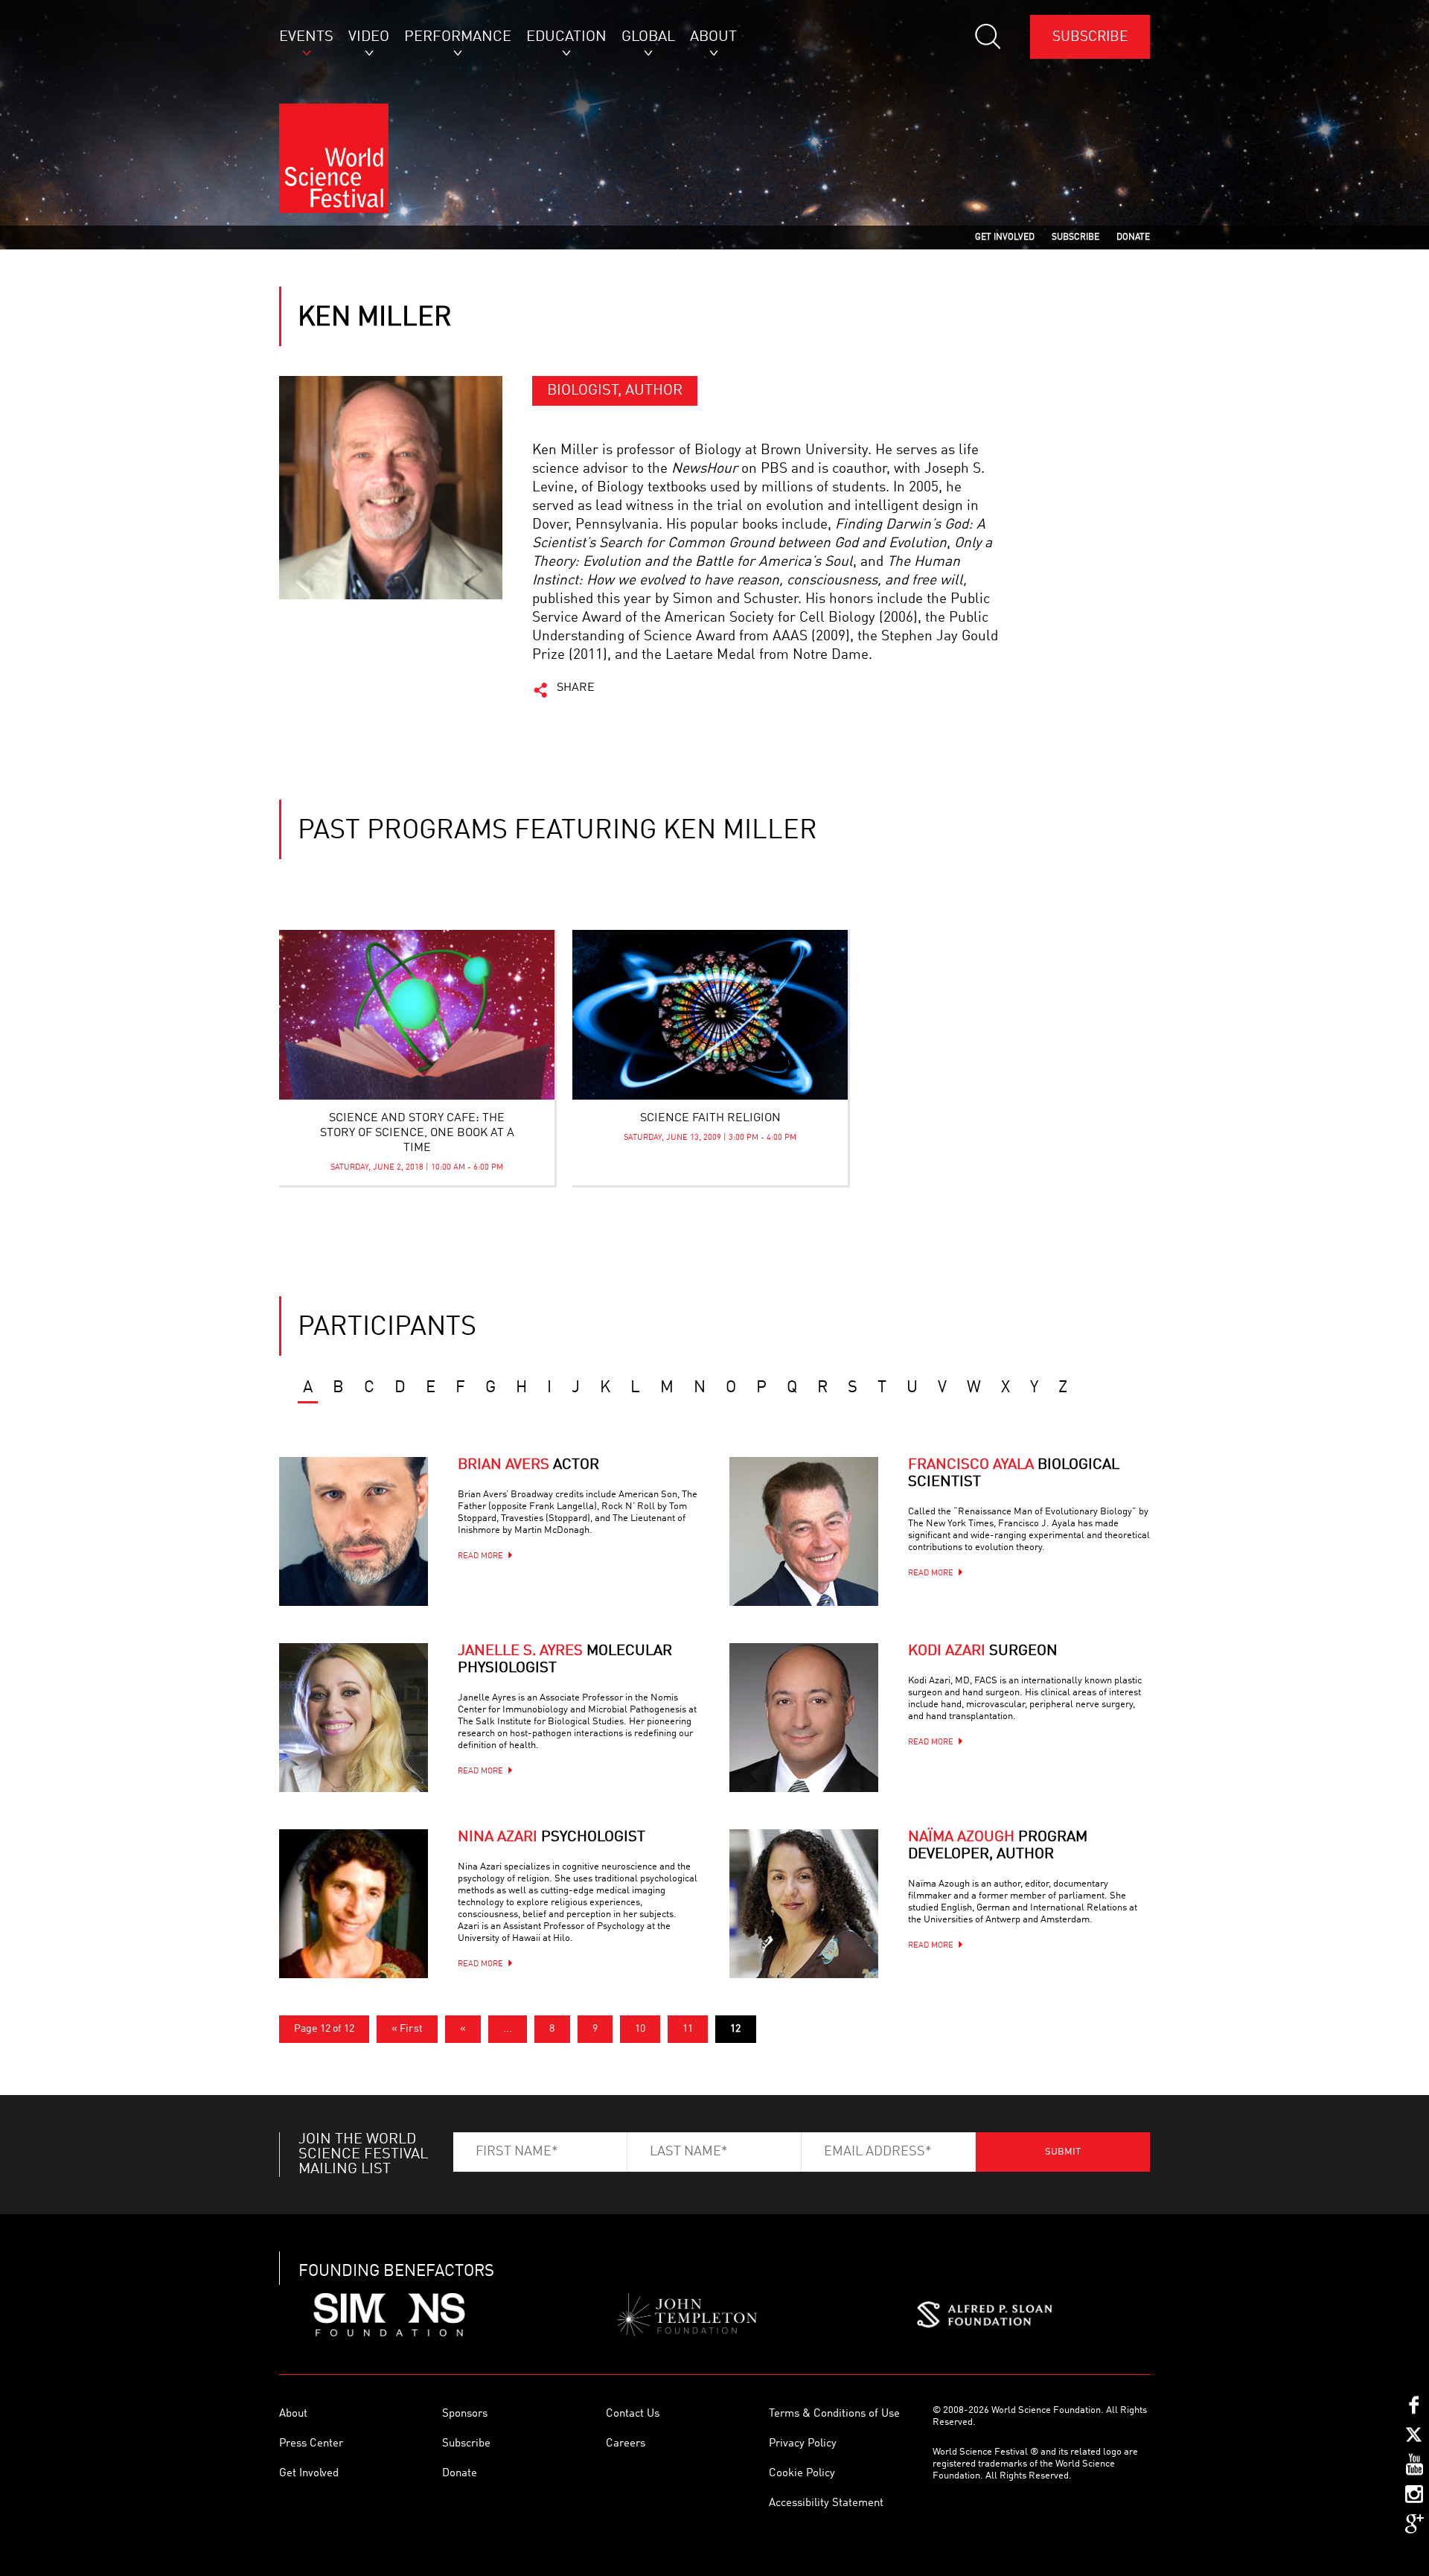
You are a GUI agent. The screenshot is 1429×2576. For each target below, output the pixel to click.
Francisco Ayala (1014, 1474)
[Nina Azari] (354, 1904)
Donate (460, 2474)
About (293, 2414)
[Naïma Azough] (804, 1904)
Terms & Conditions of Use (834, 2414)
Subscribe (1090, 37)
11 (688, 2029)
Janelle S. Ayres (565, 1660)
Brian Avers (528, 1465)
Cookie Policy (802, 2474)
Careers (626, 2444)
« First (407, 2029)
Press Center (311, 2444)
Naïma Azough (998, 1846)
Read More (480, 1556)
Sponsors (465, 2414)
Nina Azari (552, 1837)
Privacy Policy (803, 2444)
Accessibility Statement (826, 2503)
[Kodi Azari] (804, 1718)
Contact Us (633, 2414)
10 (640, 2029)
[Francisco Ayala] (804, 1531)
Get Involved (309, 2474)
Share (576, 688)
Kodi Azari (983, 1651)
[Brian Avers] (354, 1531)
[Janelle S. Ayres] (354, 1718)
